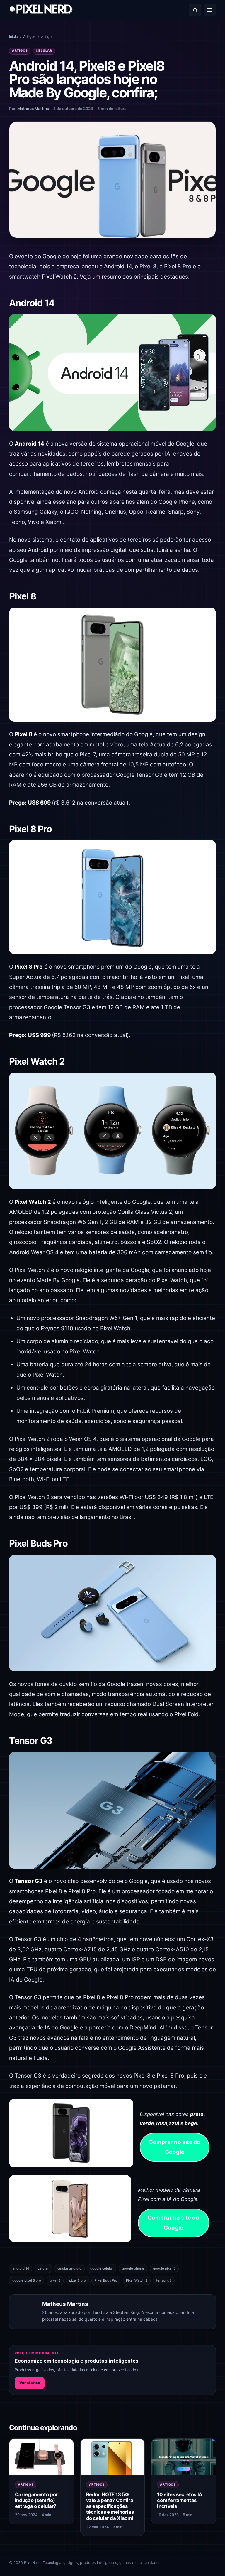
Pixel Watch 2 (137, 2280)
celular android (69, 2268)
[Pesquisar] (195, 10)
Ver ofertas (30, 2383)
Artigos (29, 37)
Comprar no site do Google (175, 2147)
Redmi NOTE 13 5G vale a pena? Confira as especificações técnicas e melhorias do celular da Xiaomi (110, 2506)
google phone (133, 2268)
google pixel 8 (164, 2268)
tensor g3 (164, 2280)
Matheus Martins (33, 109)
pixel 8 (55, 2280)
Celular (44, 51)
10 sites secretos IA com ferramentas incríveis (180, 2500)
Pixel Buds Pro (106, 2280)
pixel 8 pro (77, 2280)
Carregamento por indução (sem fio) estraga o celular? (36, 2500)
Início (13, 37)
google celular (102, 2268)
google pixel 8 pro (27, 2280)
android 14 (21, 2268)
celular (43, 2268)
